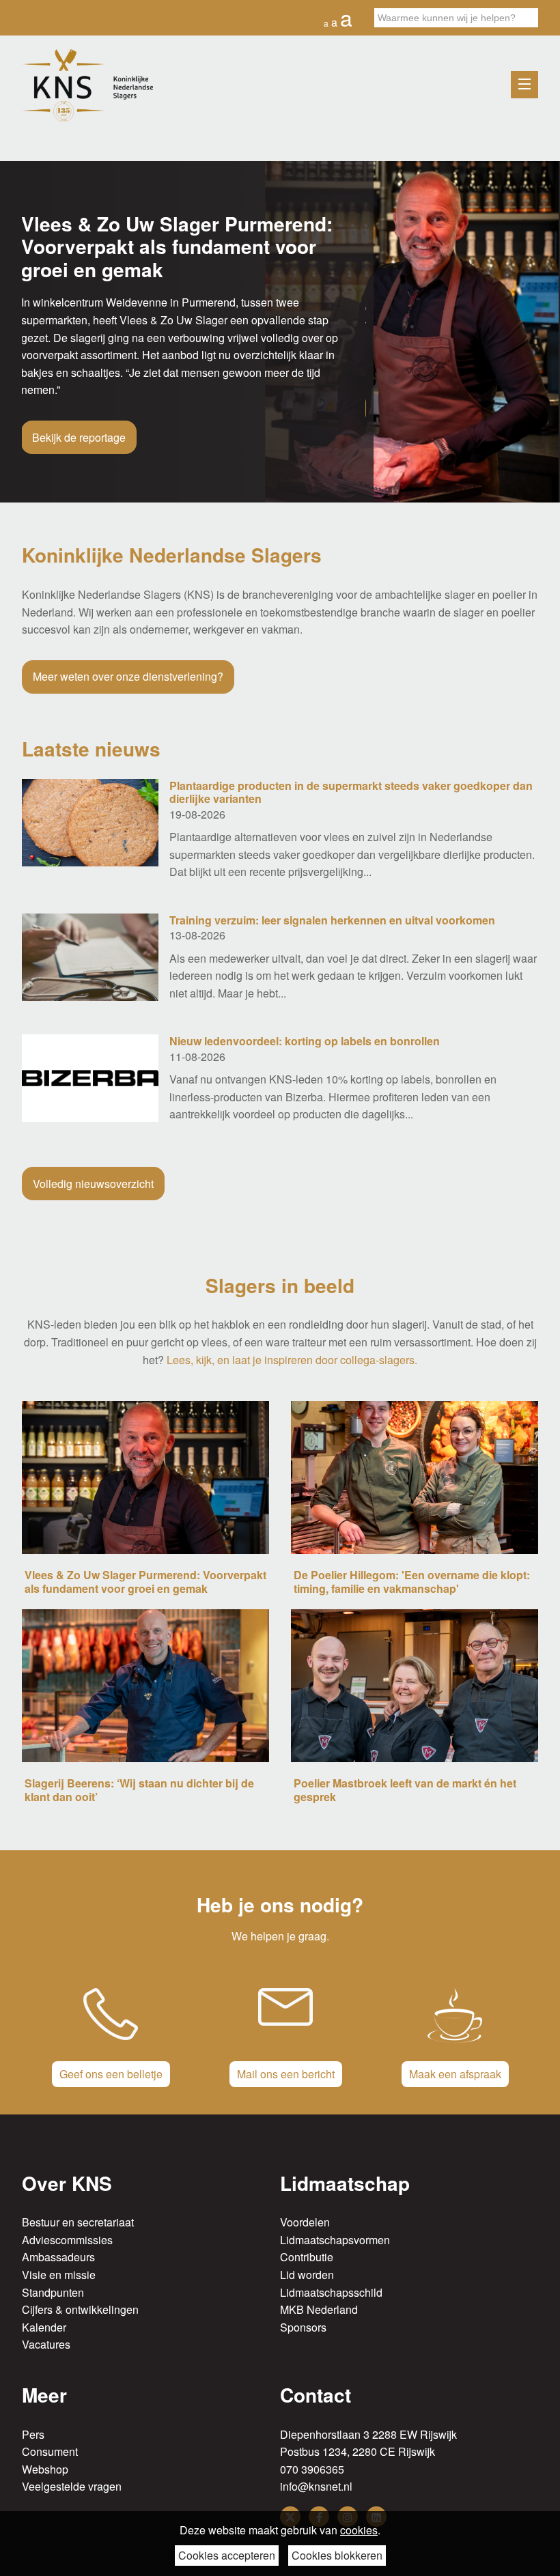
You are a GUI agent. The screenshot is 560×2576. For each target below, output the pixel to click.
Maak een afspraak (455, 2074)
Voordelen (305, 2222)
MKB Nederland (319, 2309)
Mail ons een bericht (286, 2074)
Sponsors (303, 2327)
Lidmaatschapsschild (331, 2292)
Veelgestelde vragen (72, 2486)
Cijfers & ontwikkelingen (80, 2309)
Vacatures (46, 2344)
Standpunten (53, 2292)
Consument (50, 2451)
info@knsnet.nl (316, 2486)
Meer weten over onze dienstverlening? (128, 676)
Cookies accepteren (227, 2555)
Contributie (307, 2257)
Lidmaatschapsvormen (335, 2240)
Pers (33, 2434)
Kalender (44, 2327)
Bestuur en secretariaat (78, 2222)
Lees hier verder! (73, 408)
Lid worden (307, 2275)
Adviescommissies (67, 2240)
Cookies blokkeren (337, 2555)
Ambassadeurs (58, 2257)
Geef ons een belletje (111, 2074)
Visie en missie (59, 2275)
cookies (359, 2530)
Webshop (45, 2469)
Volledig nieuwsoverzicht (93, 1184)
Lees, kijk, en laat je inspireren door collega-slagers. (292, 1360)
